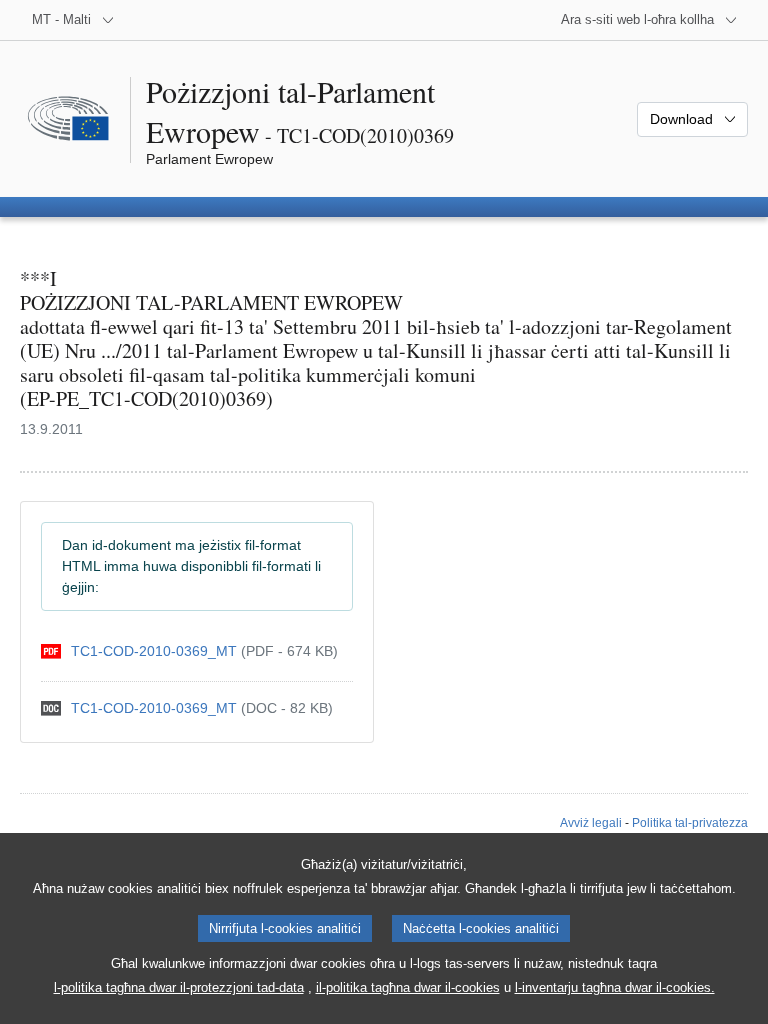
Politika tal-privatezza (690, 823)
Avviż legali (591, 823)
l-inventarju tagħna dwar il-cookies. (615, 987)
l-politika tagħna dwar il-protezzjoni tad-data (179, 987)
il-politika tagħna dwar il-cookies (408, 987)
